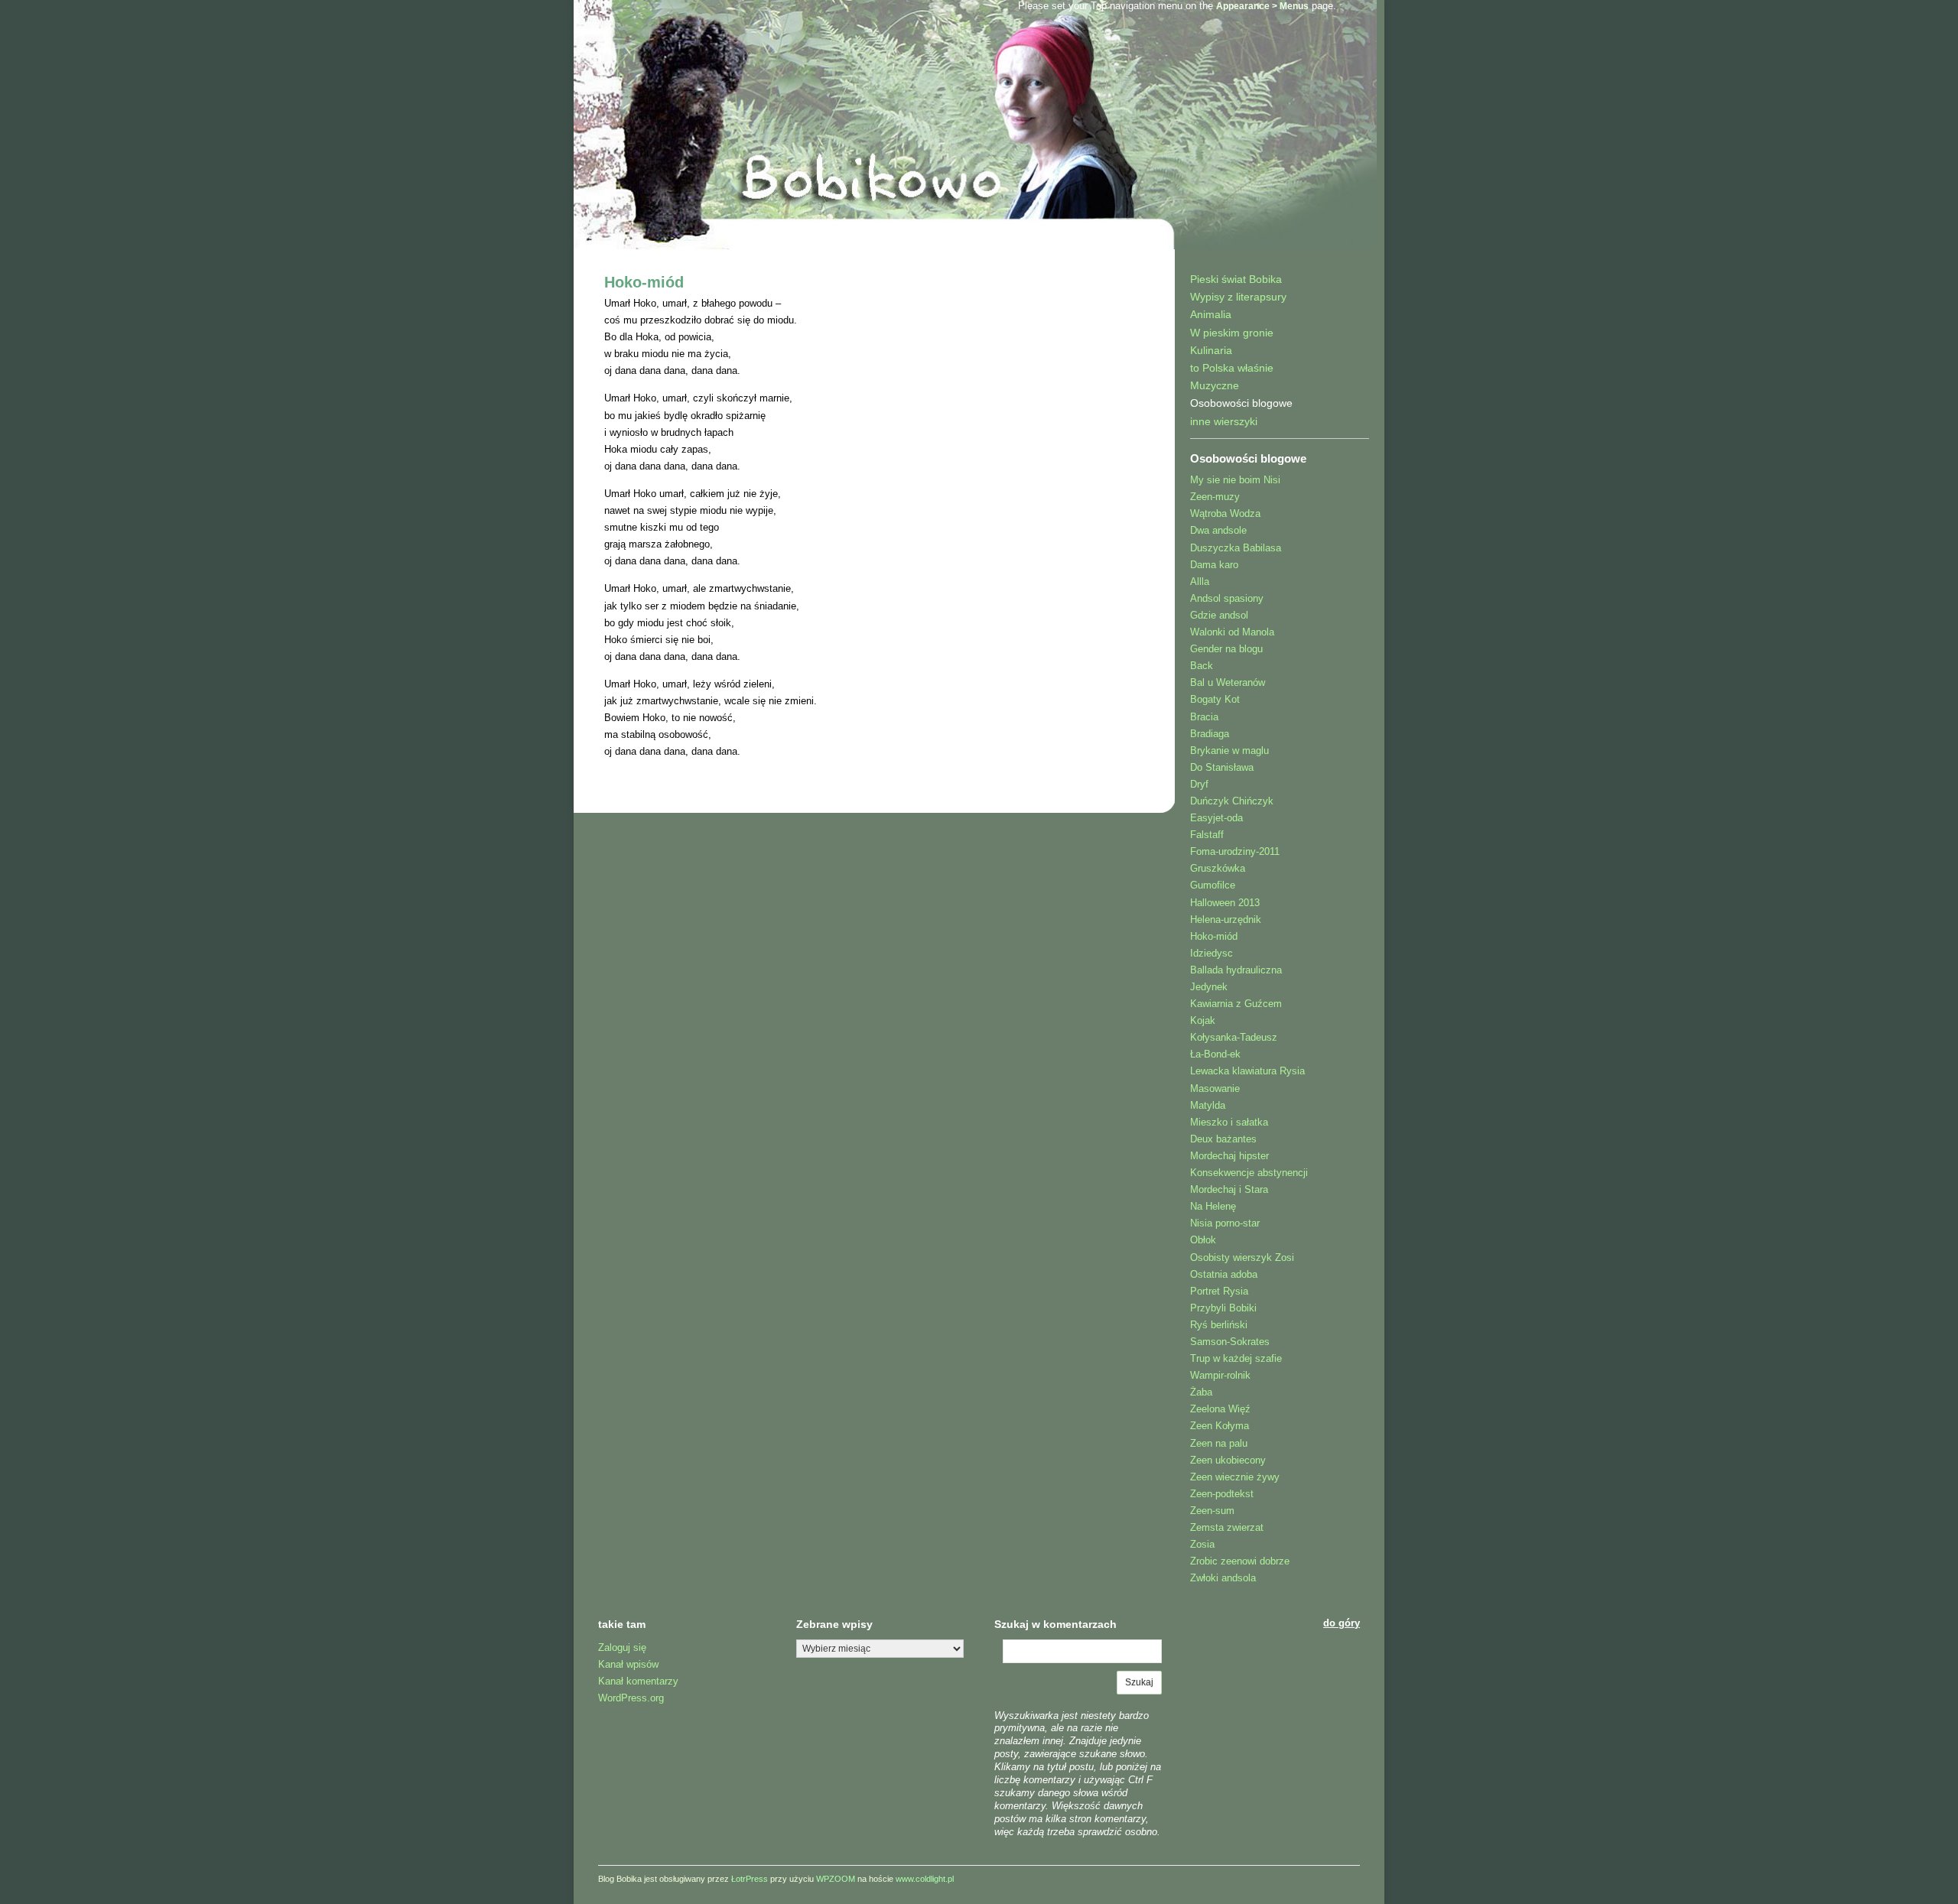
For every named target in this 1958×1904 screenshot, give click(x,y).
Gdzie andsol (1219, 615)
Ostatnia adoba (1224, 1274)
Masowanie (1215, 1088)
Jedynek (1209, 987)
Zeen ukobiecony (1228, 1460)
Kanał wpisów (628, 1664)
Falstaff (1207, 835)
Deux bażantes (1223, 1139)
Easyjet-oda (1216, 818)
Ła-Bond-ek (1215, 1054)
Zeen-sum (1212, 1511)
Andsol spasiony (1227, 598)
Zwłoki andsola (1223, 1578)
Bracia (1204, 717)
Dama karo (1214, 565)
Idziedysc (1212, 953)
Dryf (1199, 784)
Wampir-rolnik (1220, 1375)
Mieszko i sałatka (1229, 1122)
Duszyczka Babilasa (1236, 548)
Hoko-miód (644, 282)
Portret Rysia (1219, 1291)
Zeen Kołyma (1220, 1426)
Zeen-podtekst (1222, 1494)
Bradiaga (1210, 734)
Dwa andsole (1218, 530)
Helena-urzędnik (1226, 920)
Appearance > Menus (1262, 6)
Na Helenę (1213, 1206)
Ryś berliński (1219, 1325)
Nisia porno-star (1225, 1223)
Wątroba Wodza (1225, 513)
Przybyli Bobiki (1223, 1308)
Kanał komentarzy (638, 1681)
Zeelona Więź (1220, 1409)
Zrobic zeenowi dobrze (1240, 1561)
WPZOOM (836, 1879)
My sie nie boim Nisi (1235, 480)
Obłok (1203, 1240)
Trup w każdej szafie (1236, 1358)
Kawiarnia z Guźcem (1236, 1004)
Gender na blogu (1226, 649)
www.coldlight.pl (925, 1879)
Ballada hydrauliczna (1236, 970)
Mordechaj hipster (1229, 1156)
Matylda (1208, 1105)
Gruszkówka (1218, 868)
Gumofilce (1213, 885)
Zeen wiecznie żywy (1235, 1477)
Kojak (1203, 1020)
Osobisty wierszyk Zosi (1242, 1257)
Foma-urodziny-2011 (1235, 851)
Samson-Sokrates (1230, 1342)
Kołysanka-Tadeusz (1234, 1037)
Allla (1200, 582)
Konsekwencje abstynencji (1249, 1173)
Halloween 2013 (1225, 903)
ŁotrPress (750, 1879)
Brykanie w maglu (1229, 751)
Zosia (1202, 1544)
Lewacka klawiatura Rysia (1247, 1071)
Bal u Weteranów (1228, 682)
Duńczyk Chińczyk (1232, 801)
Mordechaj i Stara (1229, 1189)
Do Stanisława (1222, 767)
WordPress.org (631, 1698)
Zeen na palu (1219, 1443)
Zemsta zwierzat (1227, 1527)
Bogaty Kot (1215, 699)
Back (1202, 666)
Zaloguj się (622, 1647)
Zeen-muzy (1215, 497)
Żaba (1201, 1392)
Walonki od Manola (1232, 632)
